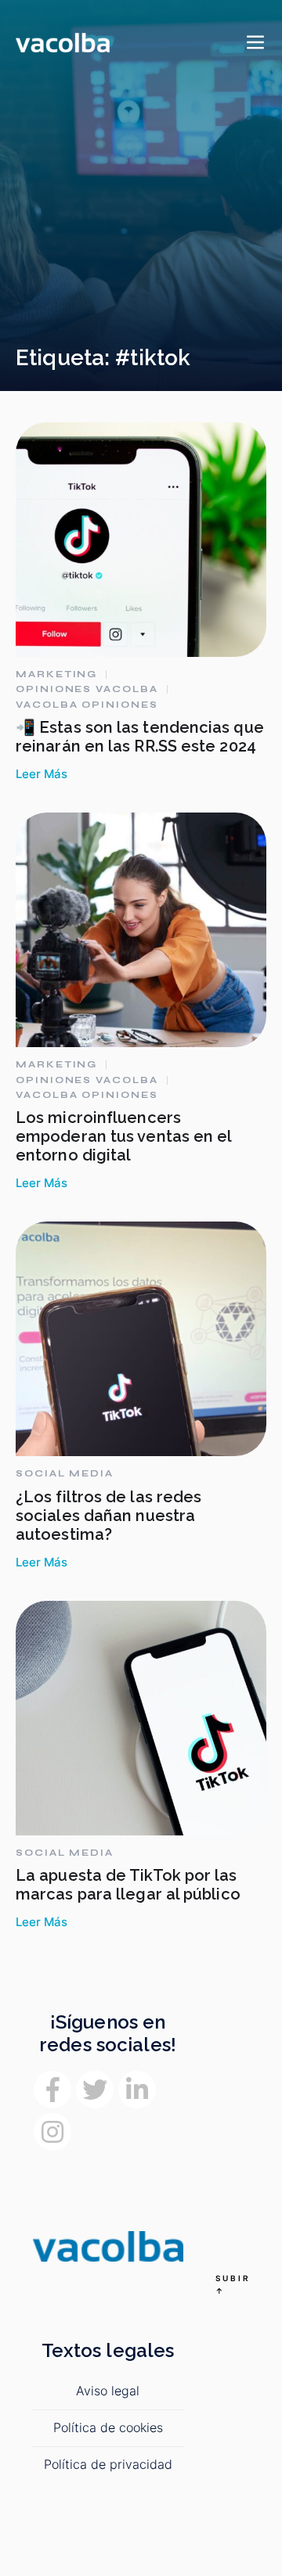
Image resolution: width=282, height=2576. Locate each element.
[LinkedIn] (137, 2090)
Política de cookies (108, 2427)
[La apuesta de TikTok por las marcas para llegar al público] (141, 1718)
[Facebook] (52, 2090)
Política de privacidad (108, 2464)
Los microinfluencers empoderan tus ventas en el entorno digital (123, 1136)
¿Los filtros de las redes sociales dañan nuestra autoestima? (108, 1516)
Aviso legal (108, 2391)
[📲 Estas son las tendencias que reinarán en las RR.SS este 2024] (141, 540)
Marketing (56, 674)
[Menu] (255, 43)
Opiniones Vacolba (87, 689)
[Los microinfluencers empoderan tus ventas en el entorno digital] (141, 930)
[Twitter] (95, 2090)
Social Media (65, 1473)
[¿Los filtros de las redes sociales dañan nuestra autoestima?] (141, 1339)
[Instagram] (52, 2132)
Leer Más (42, 774)
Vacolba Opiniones (87, 705)
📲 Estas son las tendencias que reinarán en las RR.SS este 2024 (140, 737)
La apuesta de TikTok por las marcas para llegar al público (128, 1885)
